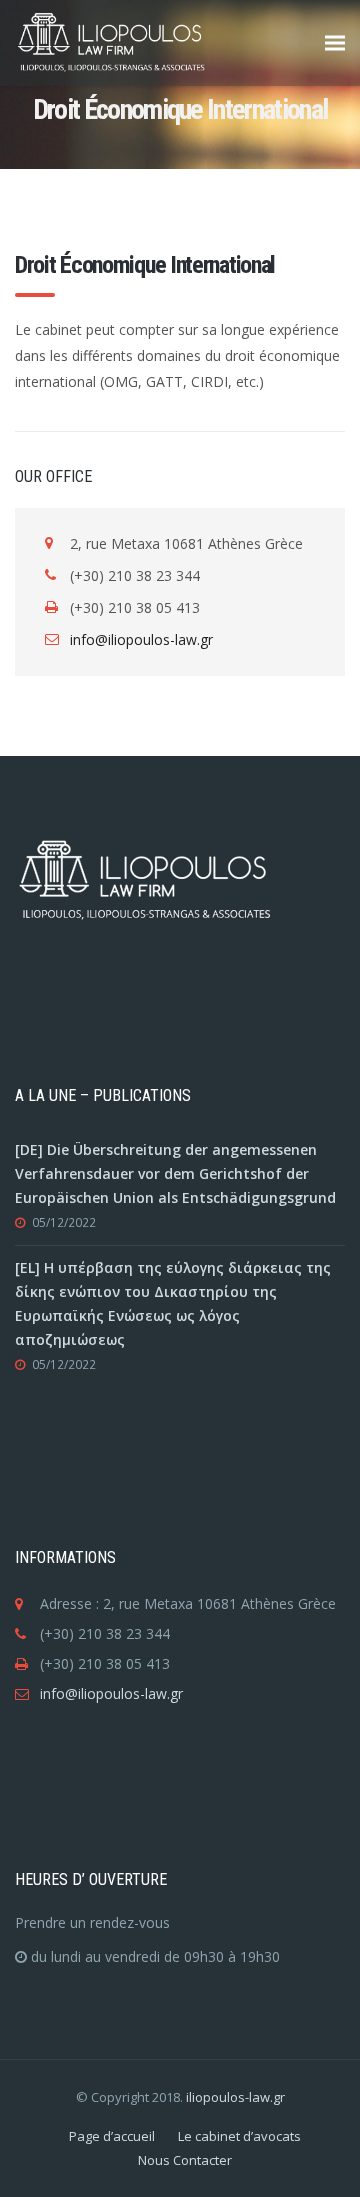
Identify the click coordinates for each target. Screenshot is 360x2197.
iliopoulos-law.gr (235, 2097)
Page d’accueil (112, 2136)
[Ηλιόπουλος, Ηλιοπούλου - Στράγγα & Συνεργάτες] (145, 43)
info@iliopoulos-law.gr (141, 639)
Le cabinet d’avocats (239, 2136)
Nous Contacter (185, 2160)
